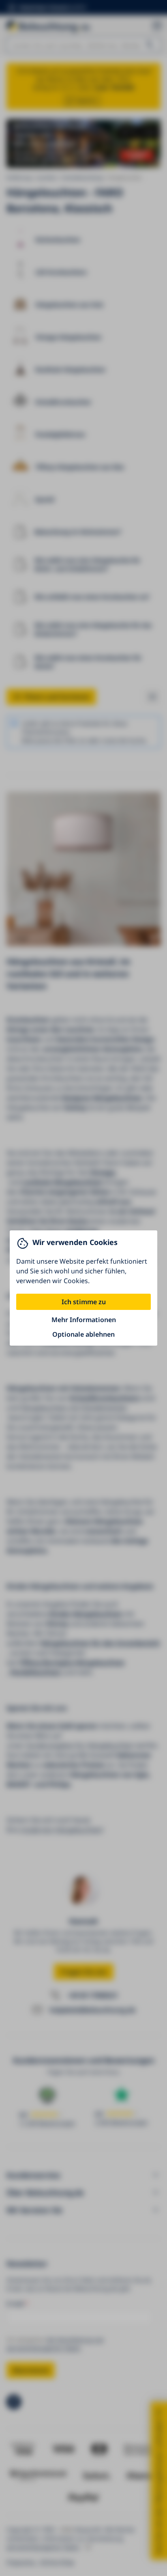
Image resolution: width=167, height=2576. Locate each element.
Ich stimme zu (84, 1302)
